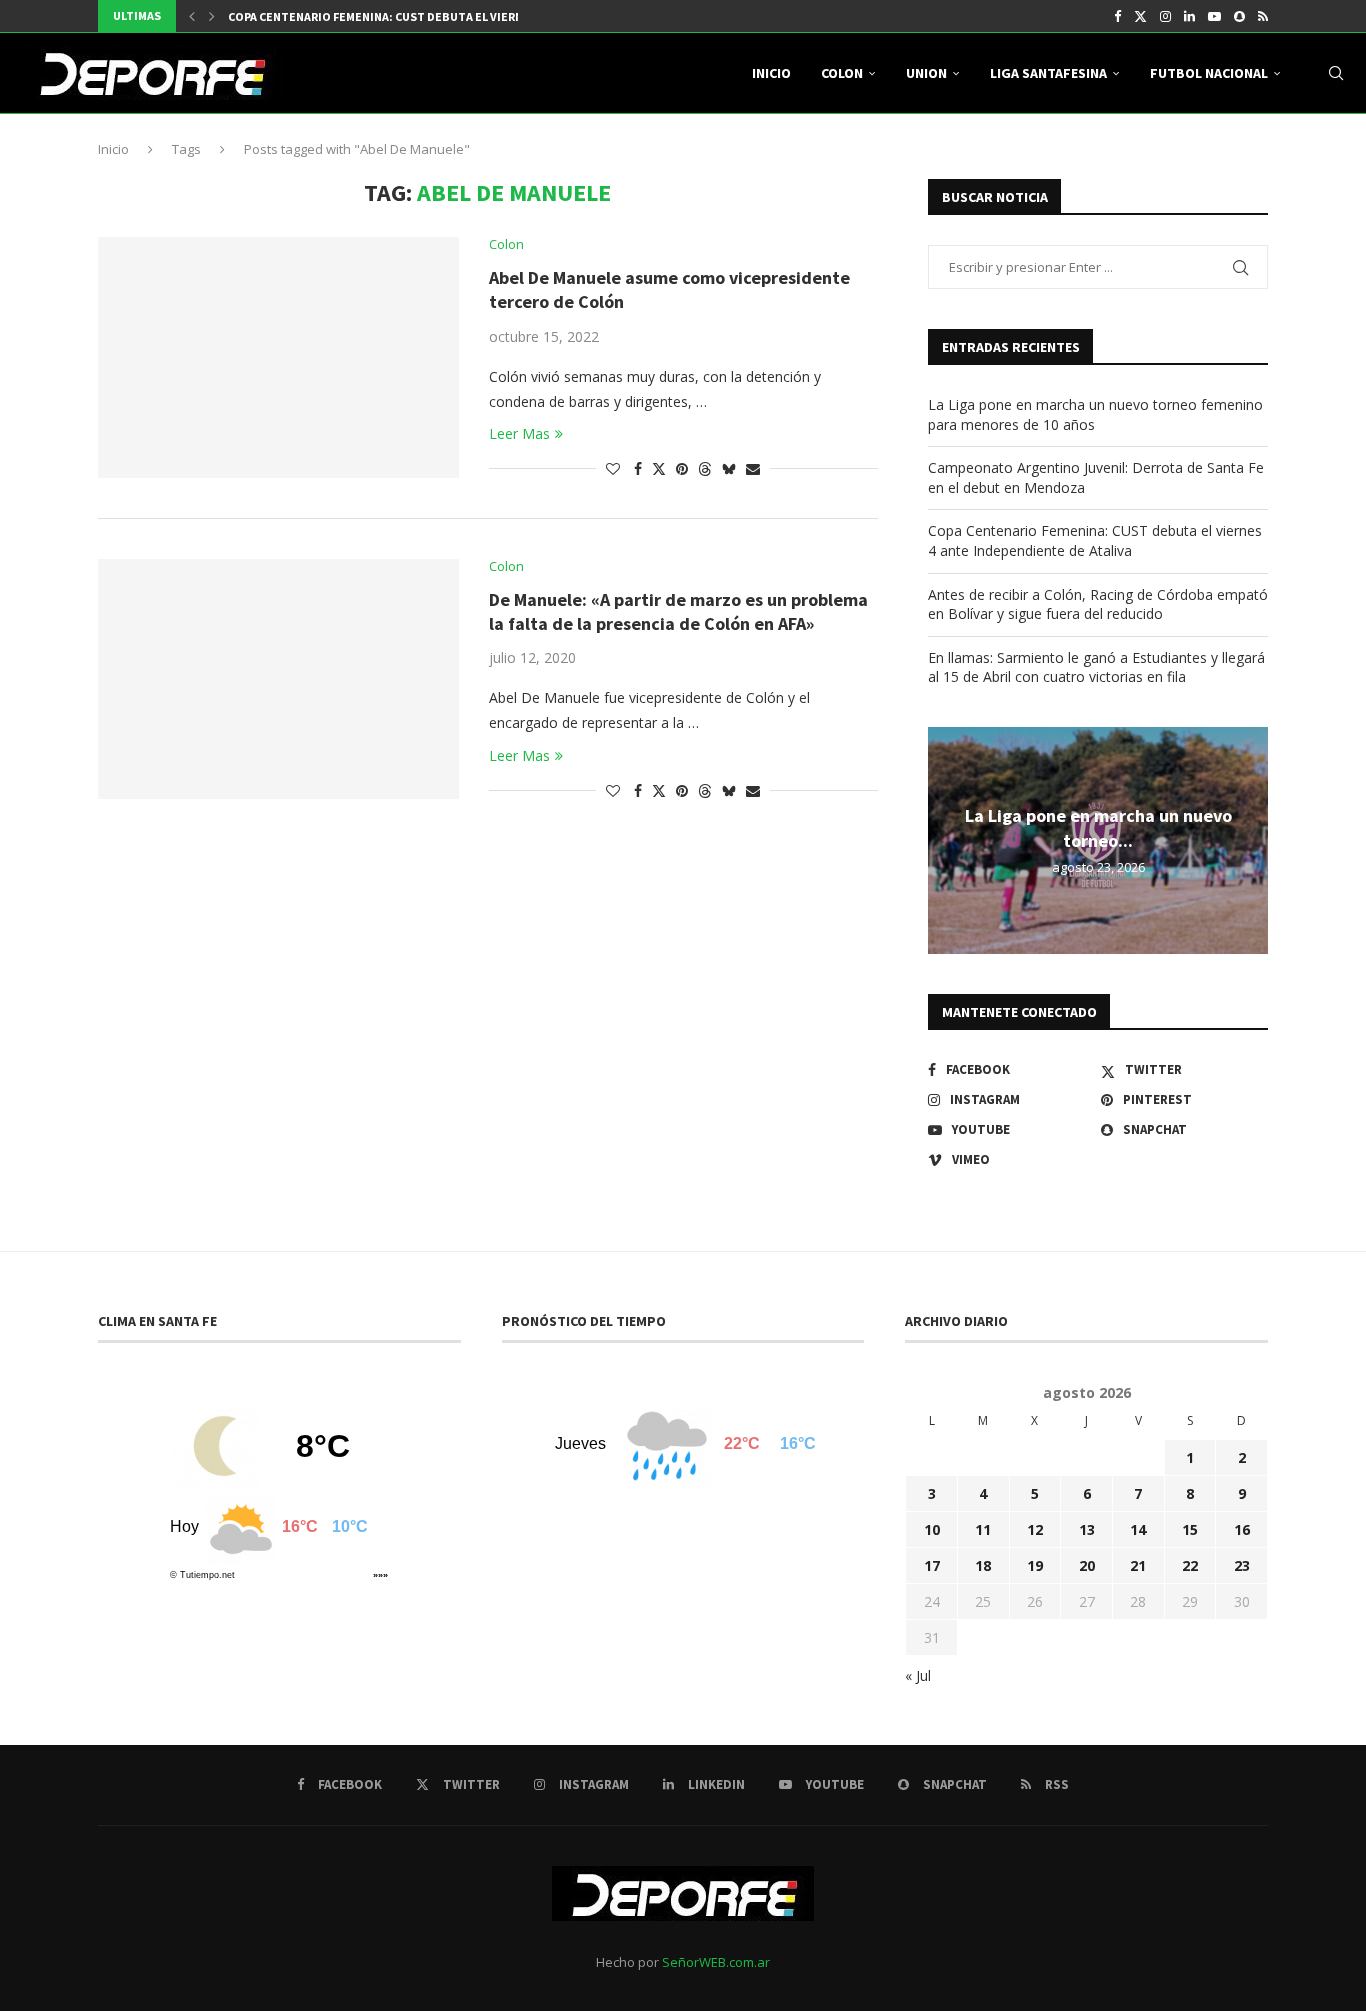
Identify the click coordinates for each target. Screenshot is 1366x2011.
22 (1190, 1565)
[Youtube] (1214, 16)
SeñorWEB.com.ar (716, 1962)
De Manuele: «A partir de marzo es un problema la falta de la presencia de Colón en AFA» (678, 611)
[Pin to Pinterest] (682, 468)
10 (932, 1529)
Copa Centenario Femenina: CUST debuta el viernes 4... (392, 16)
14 (1138, 1529)
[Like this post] (613, 468)
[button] (192, 16)
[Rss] (1263, 16)
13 (1087, 1529)
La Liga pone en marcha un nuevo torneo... (1098, 827)
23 (1242, 1565)
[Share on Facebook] (638, 468)
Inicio (771, 73)
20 (1087, 1565)
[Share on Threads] (705, 468)
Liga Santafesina (1048, 73)
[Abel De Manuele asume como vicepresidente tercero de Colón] (278, 357)
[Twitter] (1140, 16)
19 (1035, 1565)
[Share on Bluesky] (729, 468)
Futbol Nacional (1209, 73)
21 (1138, 1565)
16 (1242, 1529)
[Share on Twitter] (659, 468)
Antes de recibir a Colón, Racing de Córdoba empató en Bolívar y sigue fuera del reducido (1098, 604)
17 (932, 1565)
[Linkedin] (1189, 16)
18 (983, 1565)
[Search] (1336, 73)
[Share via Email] (753, 468)
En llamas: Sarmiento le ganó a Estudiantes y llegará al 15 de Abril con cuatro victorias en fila (1096, 667)
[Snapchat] (1239, 16)
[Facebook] (1117, 16)
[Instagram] (1165, 16)
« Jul (918, 1675)
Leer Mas (519, 433)
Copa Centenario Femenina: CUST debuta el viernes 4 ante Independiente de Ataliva (1095, 540)
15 (1190, 1529)
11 (983, 1529)
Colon (842, 73)
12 (1035, 1529)
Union (926, 73)
